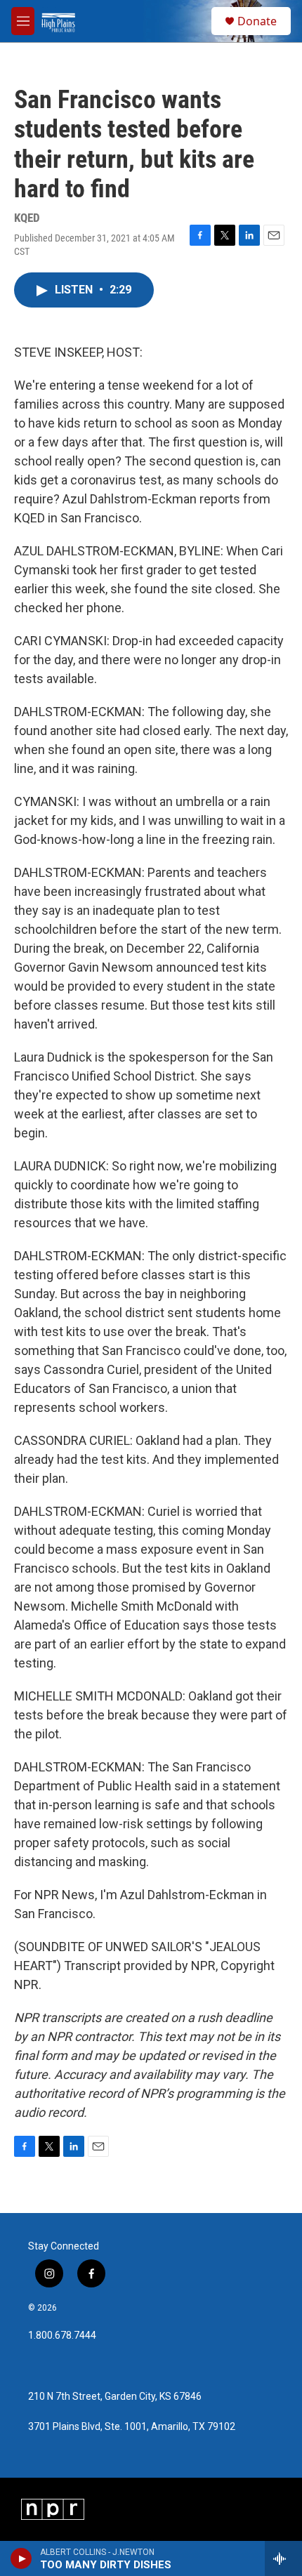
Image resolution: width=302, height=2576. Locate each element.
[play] (21, 2558)
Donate (257, 21)
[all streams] (283, 2558)
